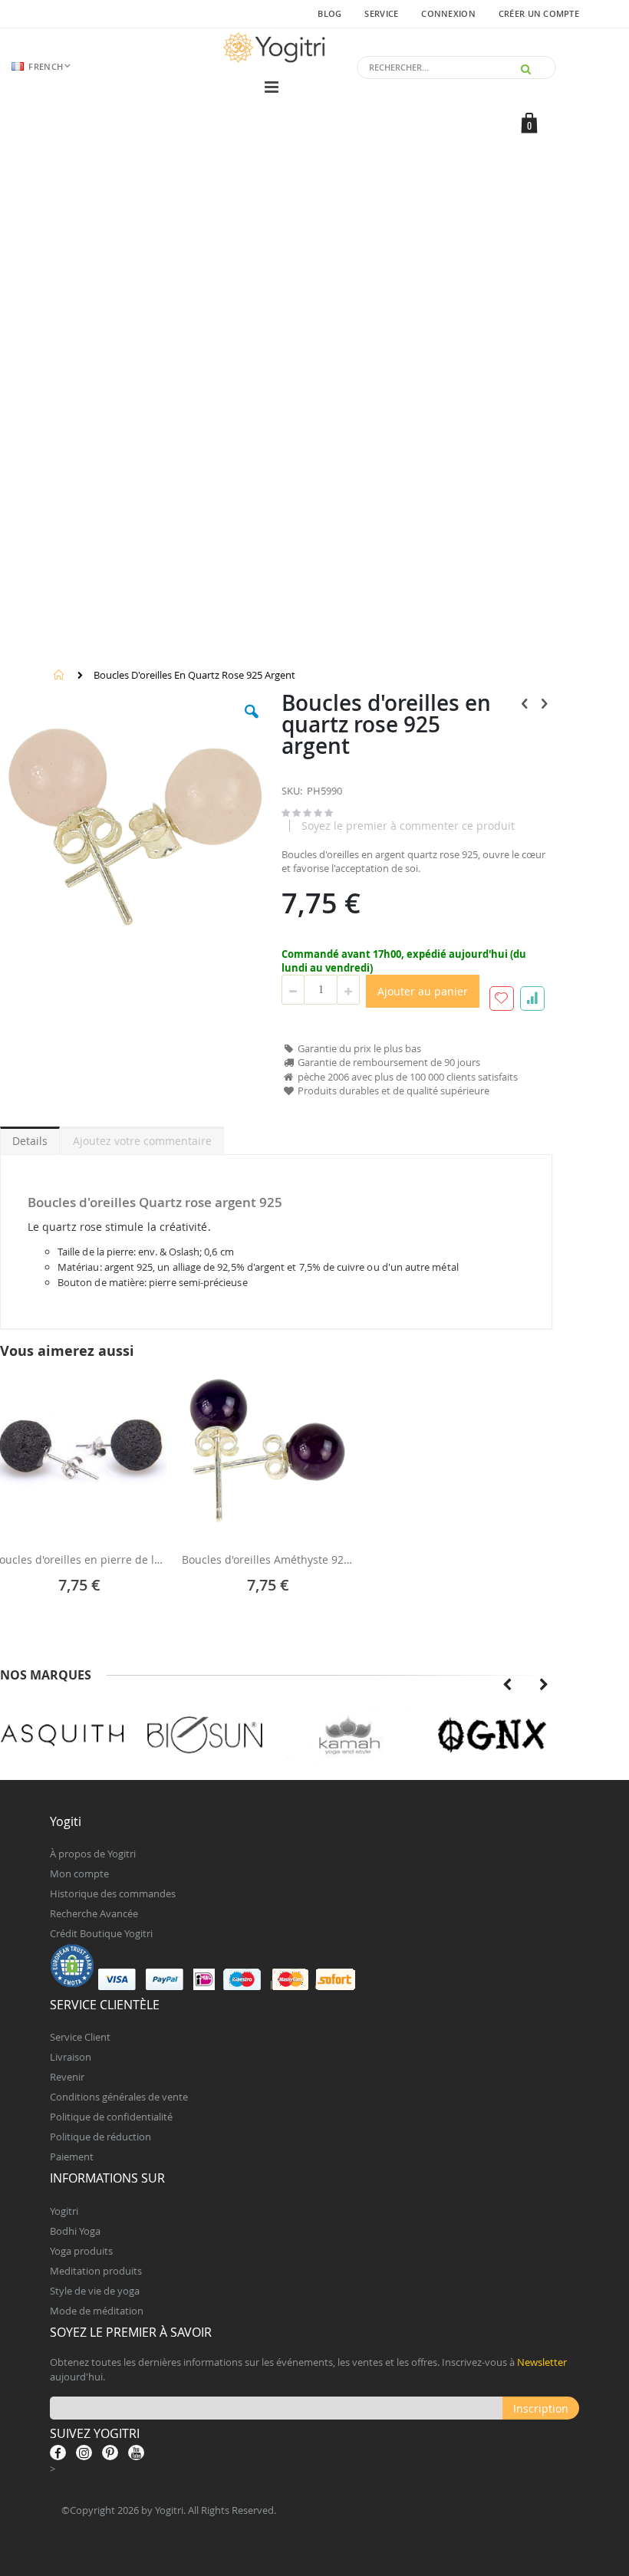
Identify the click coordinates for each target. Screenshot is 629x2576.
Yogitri (64, 2211)
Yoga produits (81, 2251)
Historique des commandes (113, 1893)
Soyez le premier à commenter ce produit (408, 826)
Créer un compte (539, 13)
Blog (329, 13)
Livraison (71, 2057)
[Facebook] (58, 2453)
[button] (252, 723)
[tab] (30, 1138)
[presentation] (507, 1685)
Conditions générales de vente (119, 2097)
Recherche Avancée (94, 1913)
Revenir (67, 2077)
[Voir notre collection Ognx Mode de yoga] (491, 1735)
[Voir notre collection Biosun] (205, 1735)
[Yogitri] (276, 48)
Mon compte (79, 1874)
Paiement (72, 2157)
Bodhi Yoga (75, 2231)
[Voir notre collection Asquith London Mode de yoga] (63, 1735)
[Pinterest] (110, 2453)
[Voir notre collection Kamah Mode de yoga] (349, 1735)
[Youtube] (136, 2453)
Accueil (59, 675)
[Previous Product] (525, 703)
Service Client (80, 2037)
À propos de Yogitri (93, 1854)
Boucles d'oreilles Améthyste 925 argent (269, 1560)
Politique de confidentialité (111, 2117)
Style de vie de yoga (95, 2291)
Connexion (448, 13)
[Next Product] (544, 703)
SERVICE (381, 13)
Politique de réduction (100, 2137)
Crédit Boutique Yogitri (101, 1933)
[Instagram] (84, 2453)
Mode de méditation (97, 2311)
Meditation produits (96, 2271)
